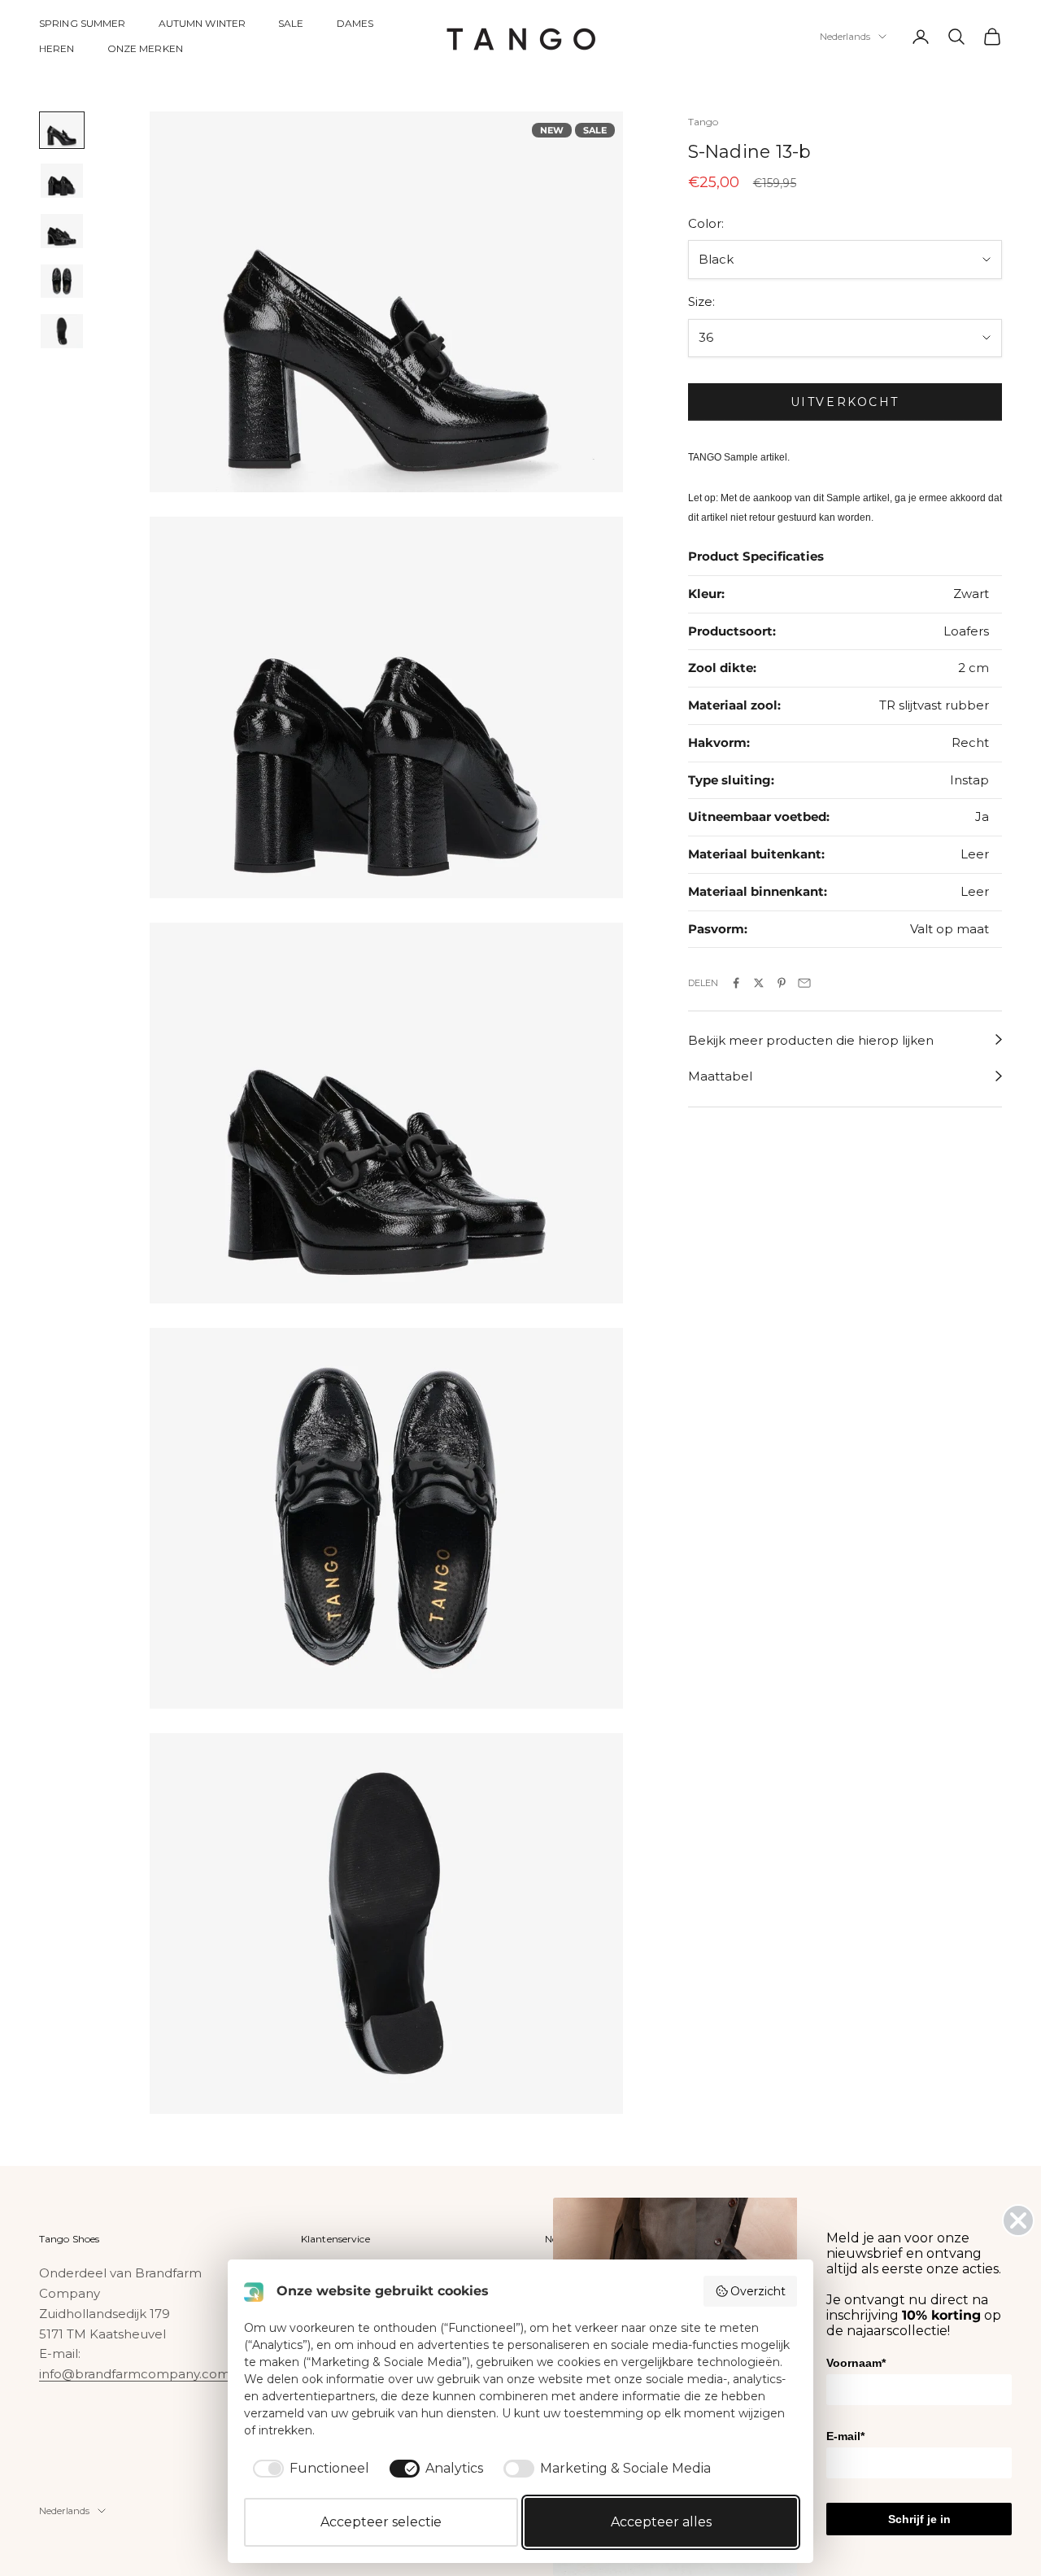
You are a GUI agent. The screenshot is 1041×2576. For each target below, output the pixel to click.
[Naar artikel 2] (62, 181)
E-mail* (845, 2436)
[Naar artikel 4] (62, 282)
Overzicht (758, 2291)
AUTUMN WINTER (203, 23)
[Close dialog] (1018, 2220)
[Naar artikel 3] (62, 231)
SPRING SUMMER (83, 23)
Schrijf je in (919, 2519)
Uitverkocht (845, 402)
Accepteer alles (661, 2522)
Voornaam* (856, 2363)
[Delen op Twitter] (759, 983)
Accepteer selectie (381, 2522)
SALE (291, 23)
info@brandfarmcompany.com (135, 2374)
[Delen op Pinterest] (782, 983)
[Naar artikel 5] (62, 331)
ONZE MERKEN (145, 48)
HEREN (57, 48)
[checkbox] (308, 2469)
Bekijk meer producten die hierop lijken (811, 1039)
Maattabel (720, 1076)
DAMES (355, 23)
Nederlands (845, 37)
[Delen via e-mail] (804, 983)
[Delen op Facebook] (736, 983)
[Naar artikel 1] (62, 130)
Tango (703, 122)
